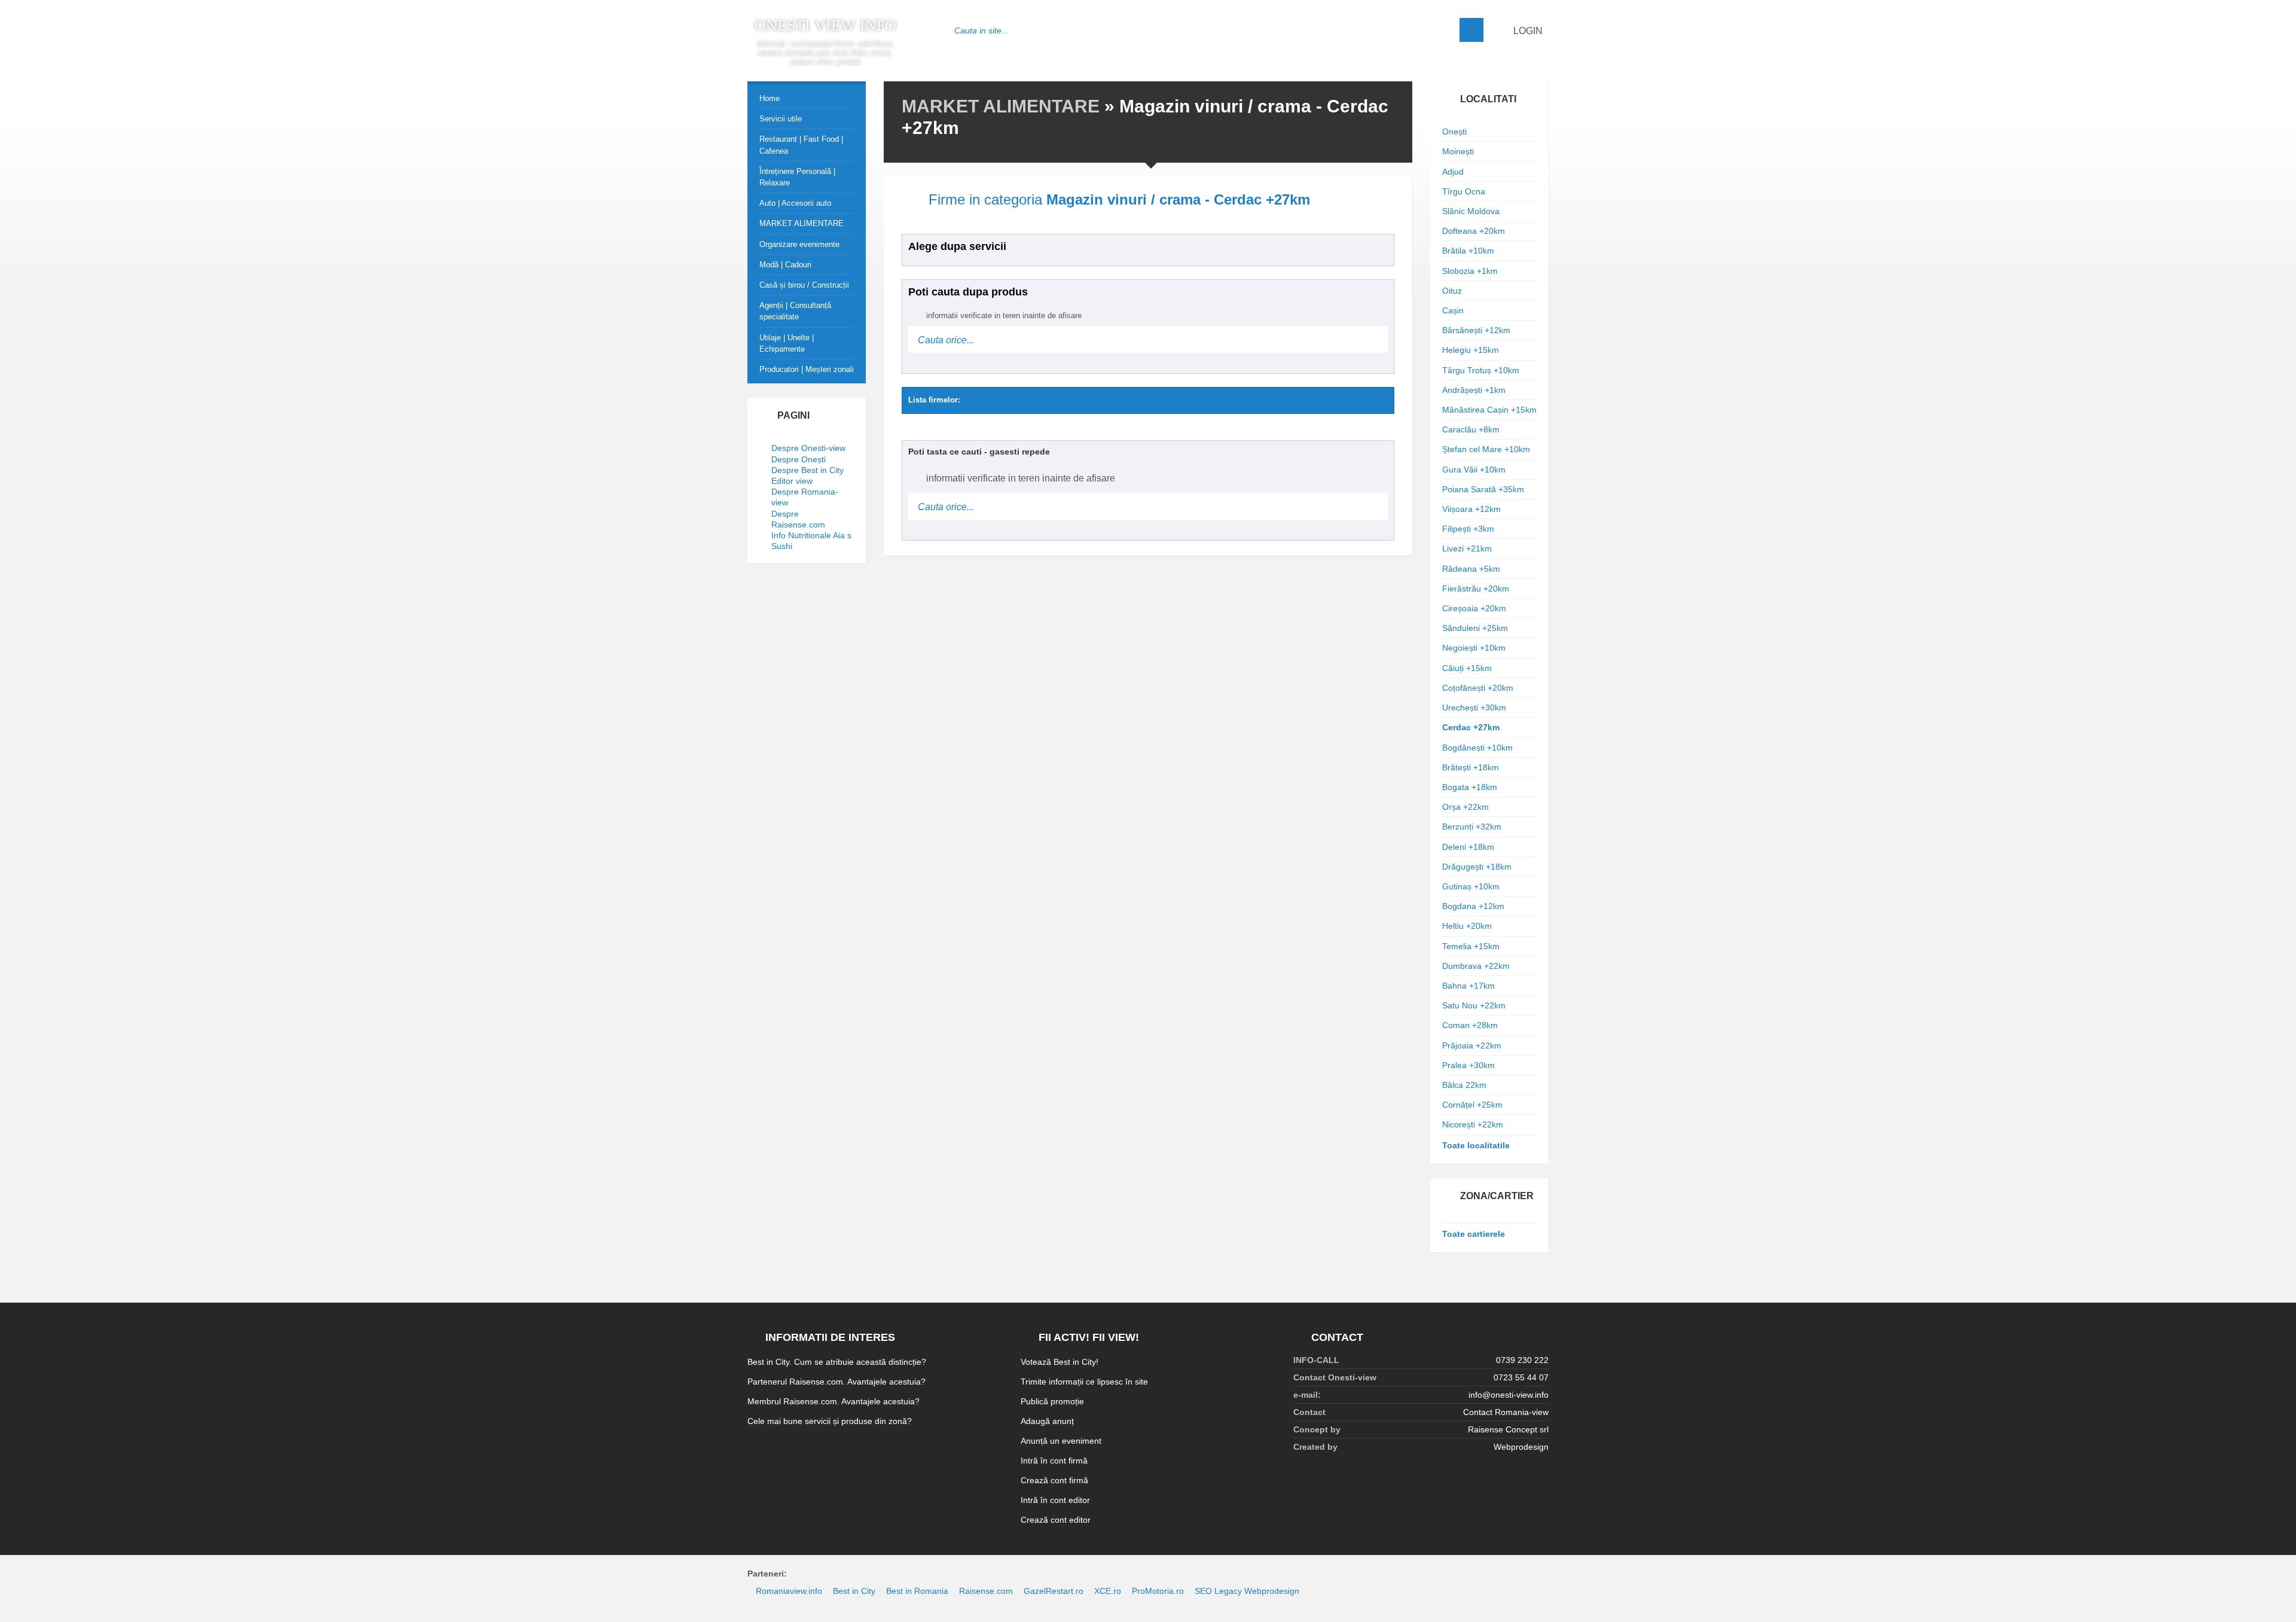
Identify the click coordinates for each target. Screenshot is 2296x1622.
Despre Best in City (807, 470)
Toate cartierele (1474, 1234)
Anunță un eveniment (1061, 1441)
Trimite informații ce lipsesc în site (1084, 1382)
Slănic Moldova (1471, 211)
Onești (1454, 132)
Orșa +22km (1465, 807)
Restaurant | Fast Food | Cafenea (801, 145)
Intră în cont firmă (1054, 1461)
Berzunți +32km (1472, 827)
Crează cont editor (1056, 1520)
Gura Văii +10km (1474, 469)
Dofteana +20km (1474, 231)
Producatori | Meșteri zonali (807, 369)
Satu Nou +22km (1474, 1005)
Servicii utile (781, 119)
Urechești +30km (1474, 708)
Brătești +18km (1471, 767)
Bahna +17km (1468, 986)
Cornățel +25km (1472, 1105)
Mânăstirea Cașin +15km (1489, 410)
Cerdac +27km (1471, 727)
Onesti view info (825, 26)
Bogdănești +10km (1477, 748)
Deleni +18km (1468, 847)
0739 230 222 (1522, 1360)
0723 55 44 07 (1521, 1377)
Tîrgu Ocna (1464, 191)
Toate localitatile (1476, 1145)
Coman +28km (1470, 1025)
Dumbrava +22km (1476, 966)
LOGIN (1527, 31)
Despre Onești (799, 459)
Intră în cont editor (1055, 1500)
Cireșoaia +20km (1474, 608)
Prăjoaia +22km (1472, 1045)
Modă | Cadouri (785, 265)
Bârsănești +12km (1476, 330)
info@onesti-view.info (1509, 1395)
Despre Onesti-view (808, 448)
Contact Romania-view (1506, 1412)
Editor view (792, 481)
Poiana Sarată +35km (1483, 489)
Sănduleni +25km (1475, 628)
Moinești (1458, 151)
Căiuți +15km (1467, 668)
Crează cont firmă (1054, 1480)
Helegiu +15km (1471, 350)
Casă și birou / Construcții (804, 285)
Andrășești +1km (1474, 390)
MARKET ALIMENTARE (1001, 106)
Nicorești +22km (1473, 1124)
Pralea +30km (1468, 1065)
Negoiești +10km (1474, 648)
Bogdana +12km (1473, 906)
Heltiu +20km (1467, 926)
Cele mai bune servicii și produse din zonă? (830, 1421)
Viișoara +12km (1471, 509)
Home (770, 98)
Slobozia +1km (1470, 271)
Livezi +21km (1467, 548)
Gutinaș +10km (1471, 886)
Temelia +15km (1471, 946)
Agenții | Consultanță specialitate (795, 311)
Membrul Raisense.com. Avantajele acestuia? (833, 1401)
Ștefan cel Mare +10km (1486, 449)
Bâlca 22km (1464, 1085)
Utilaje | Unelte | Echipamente (787, 343)
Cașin (1453, 310)
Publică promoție (1052, 1401)
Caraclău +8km (1471, 429)
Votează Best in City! (1060, 1362)
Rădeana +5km (1471, 569)
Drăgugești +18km (1477, 867)
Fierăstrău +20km (1476, 589)
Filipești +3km (1468, 529)
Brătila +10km (1468, 251)
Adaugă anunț (1047, 1421)
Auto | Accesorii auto (795, 203)
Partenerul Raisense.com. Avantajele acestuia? (836, 1382)
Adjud (1453, 172)
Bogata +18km (1470, 787)
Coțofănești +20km (1478, 688)
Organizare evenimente (799, 244)
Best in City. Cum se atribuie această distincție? (837, 1362)
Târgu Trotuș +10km (1481, 370)
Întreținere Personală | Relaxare (797, 177)
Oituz (1452, 291)
